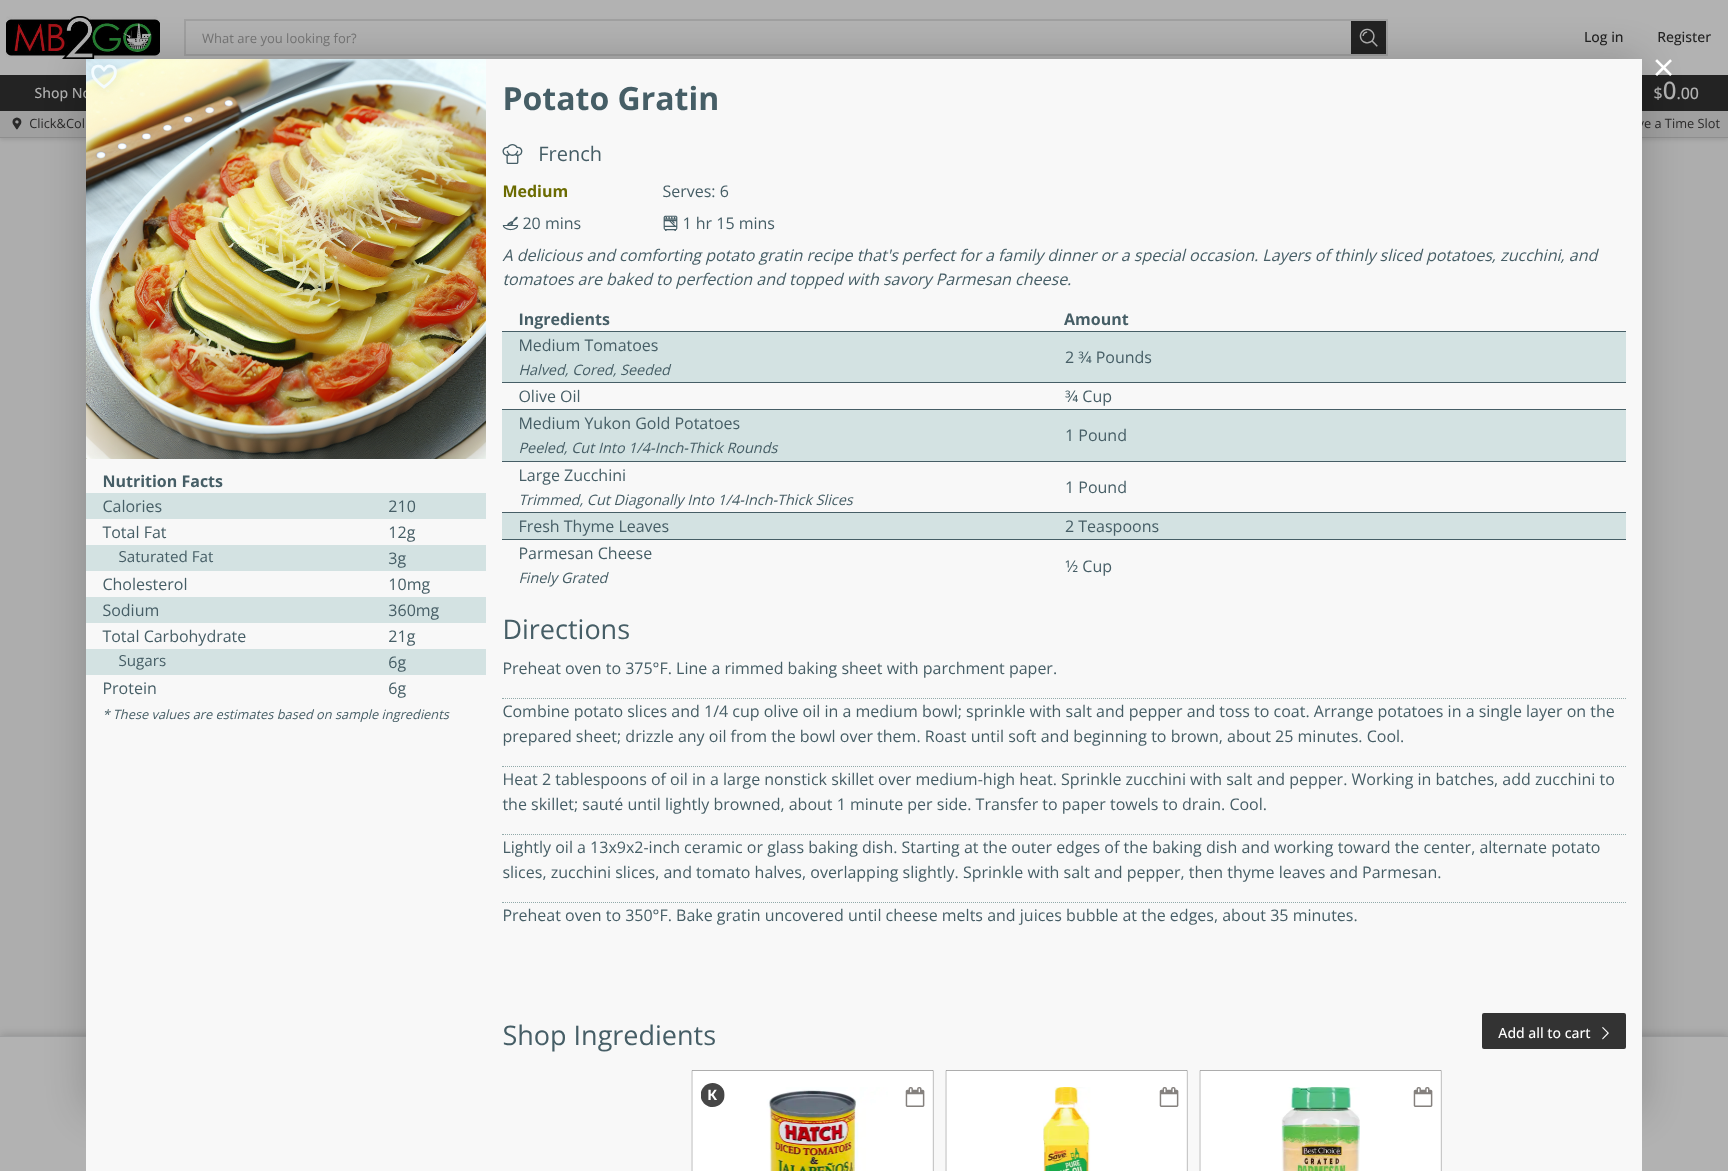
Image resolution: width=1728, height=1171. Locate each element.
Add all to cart (1544, 1033)
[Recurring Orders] (915, 1098)
